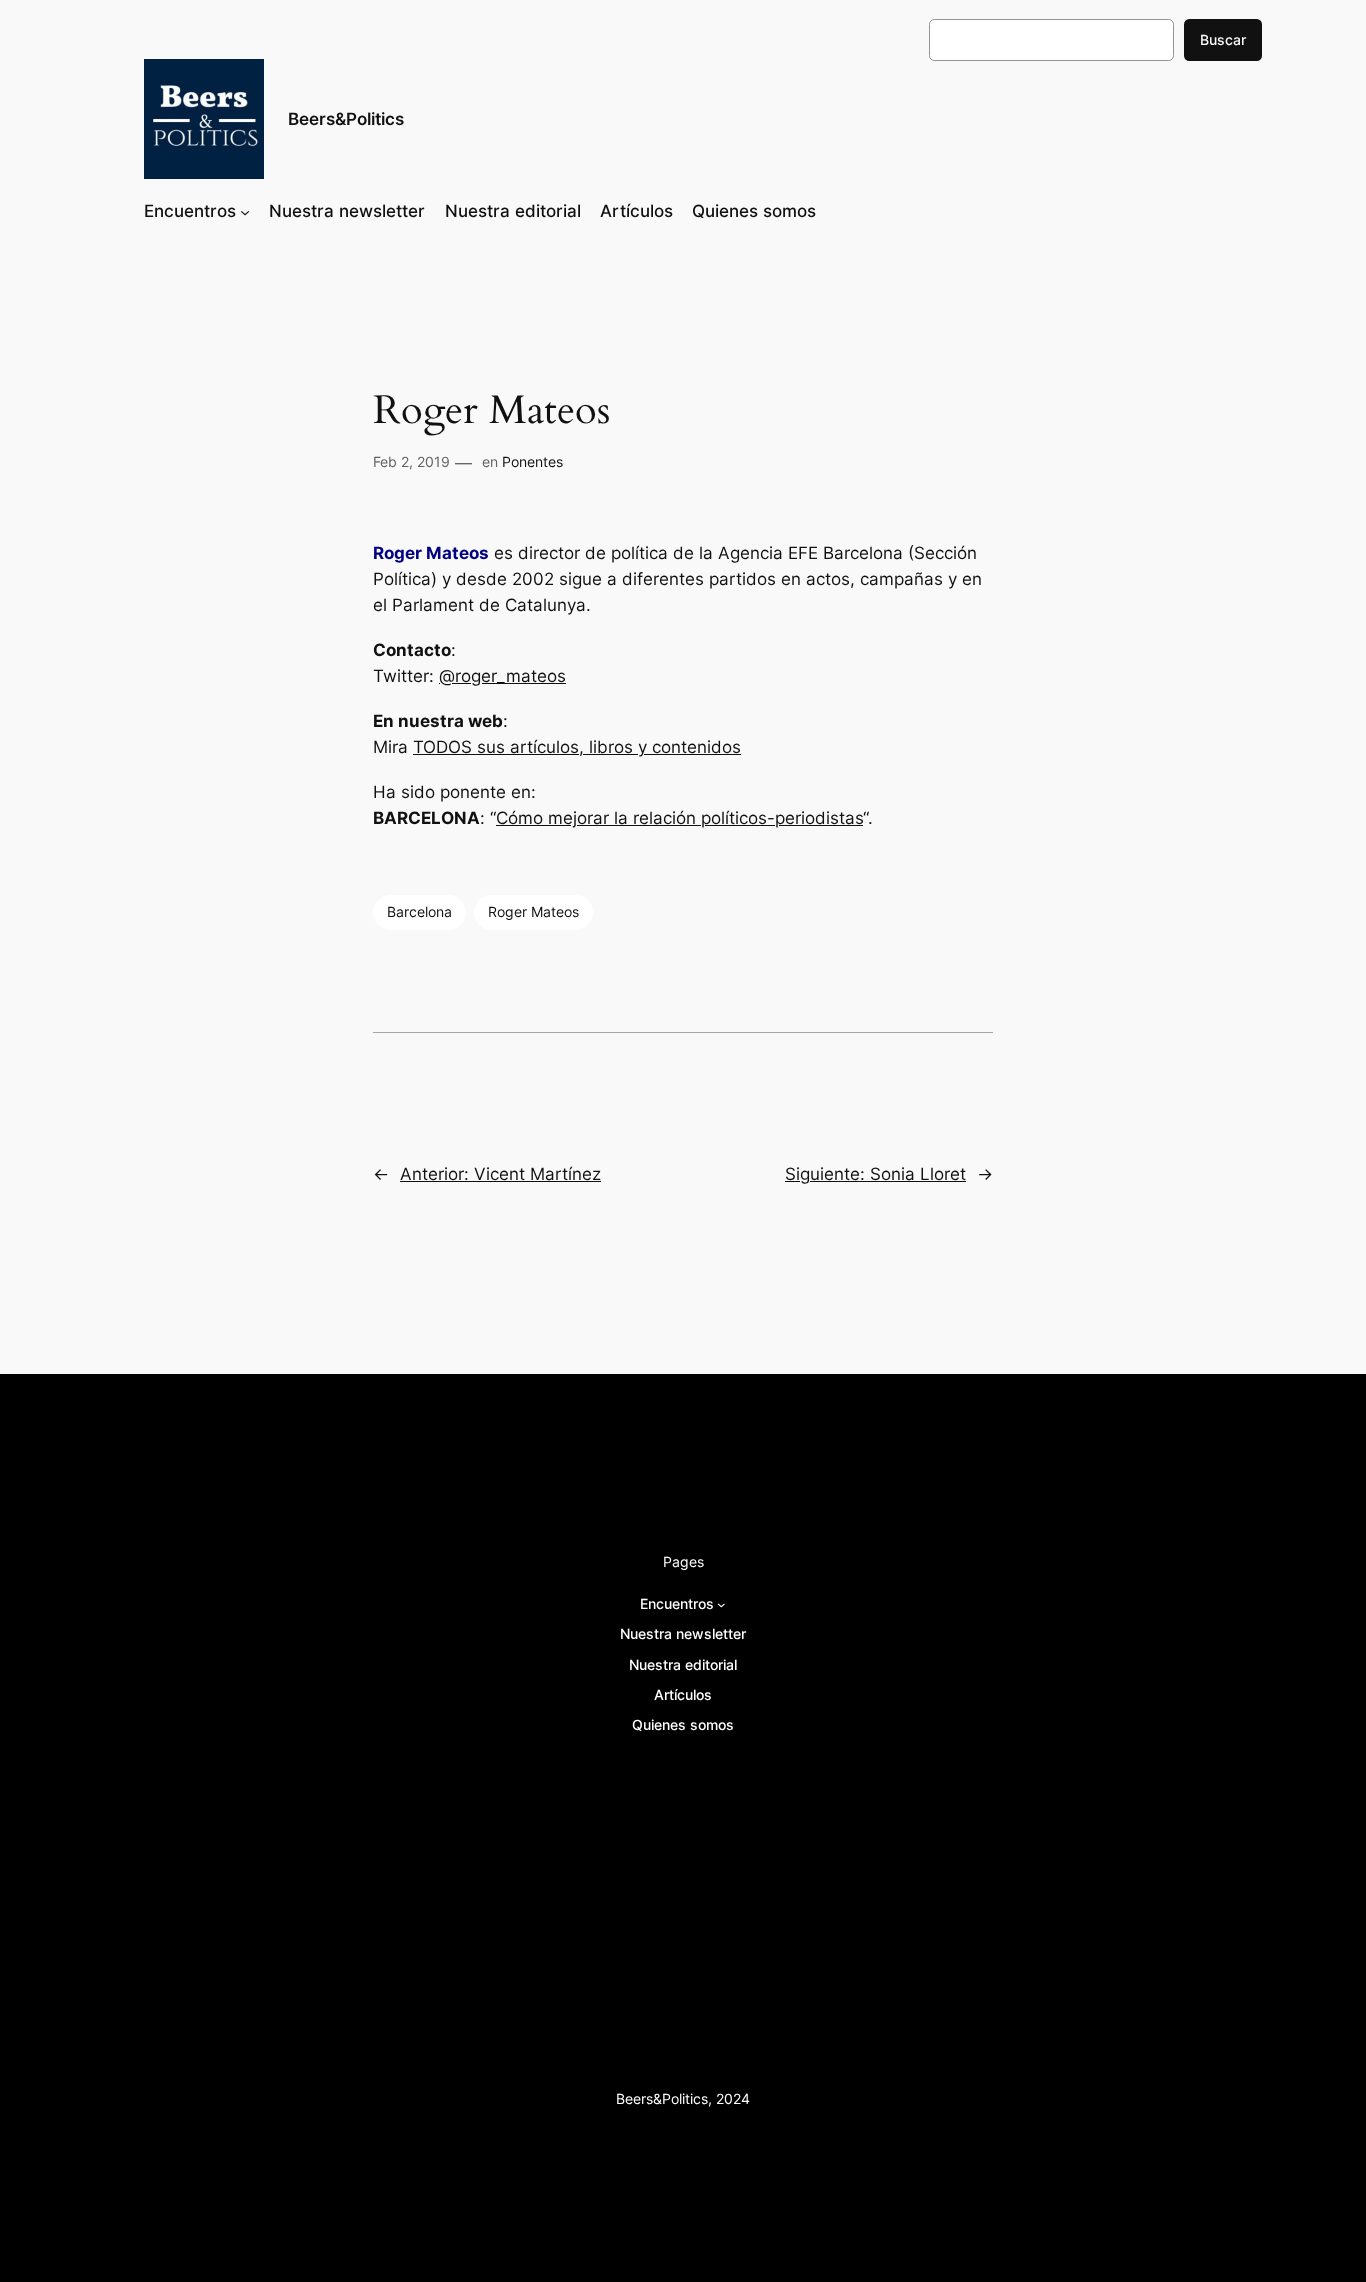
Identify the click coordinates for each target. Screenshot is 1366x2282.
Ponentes (532, 461)
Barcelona (419, 911)
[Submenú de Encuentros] (245, 211)
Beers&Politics (346, 119)
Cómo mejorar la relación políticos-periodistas (679, 818)
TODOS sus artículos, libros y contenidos (577, 747)
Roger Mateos (533, 911)
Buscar (1223, 39)
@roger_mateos (502, 676)
